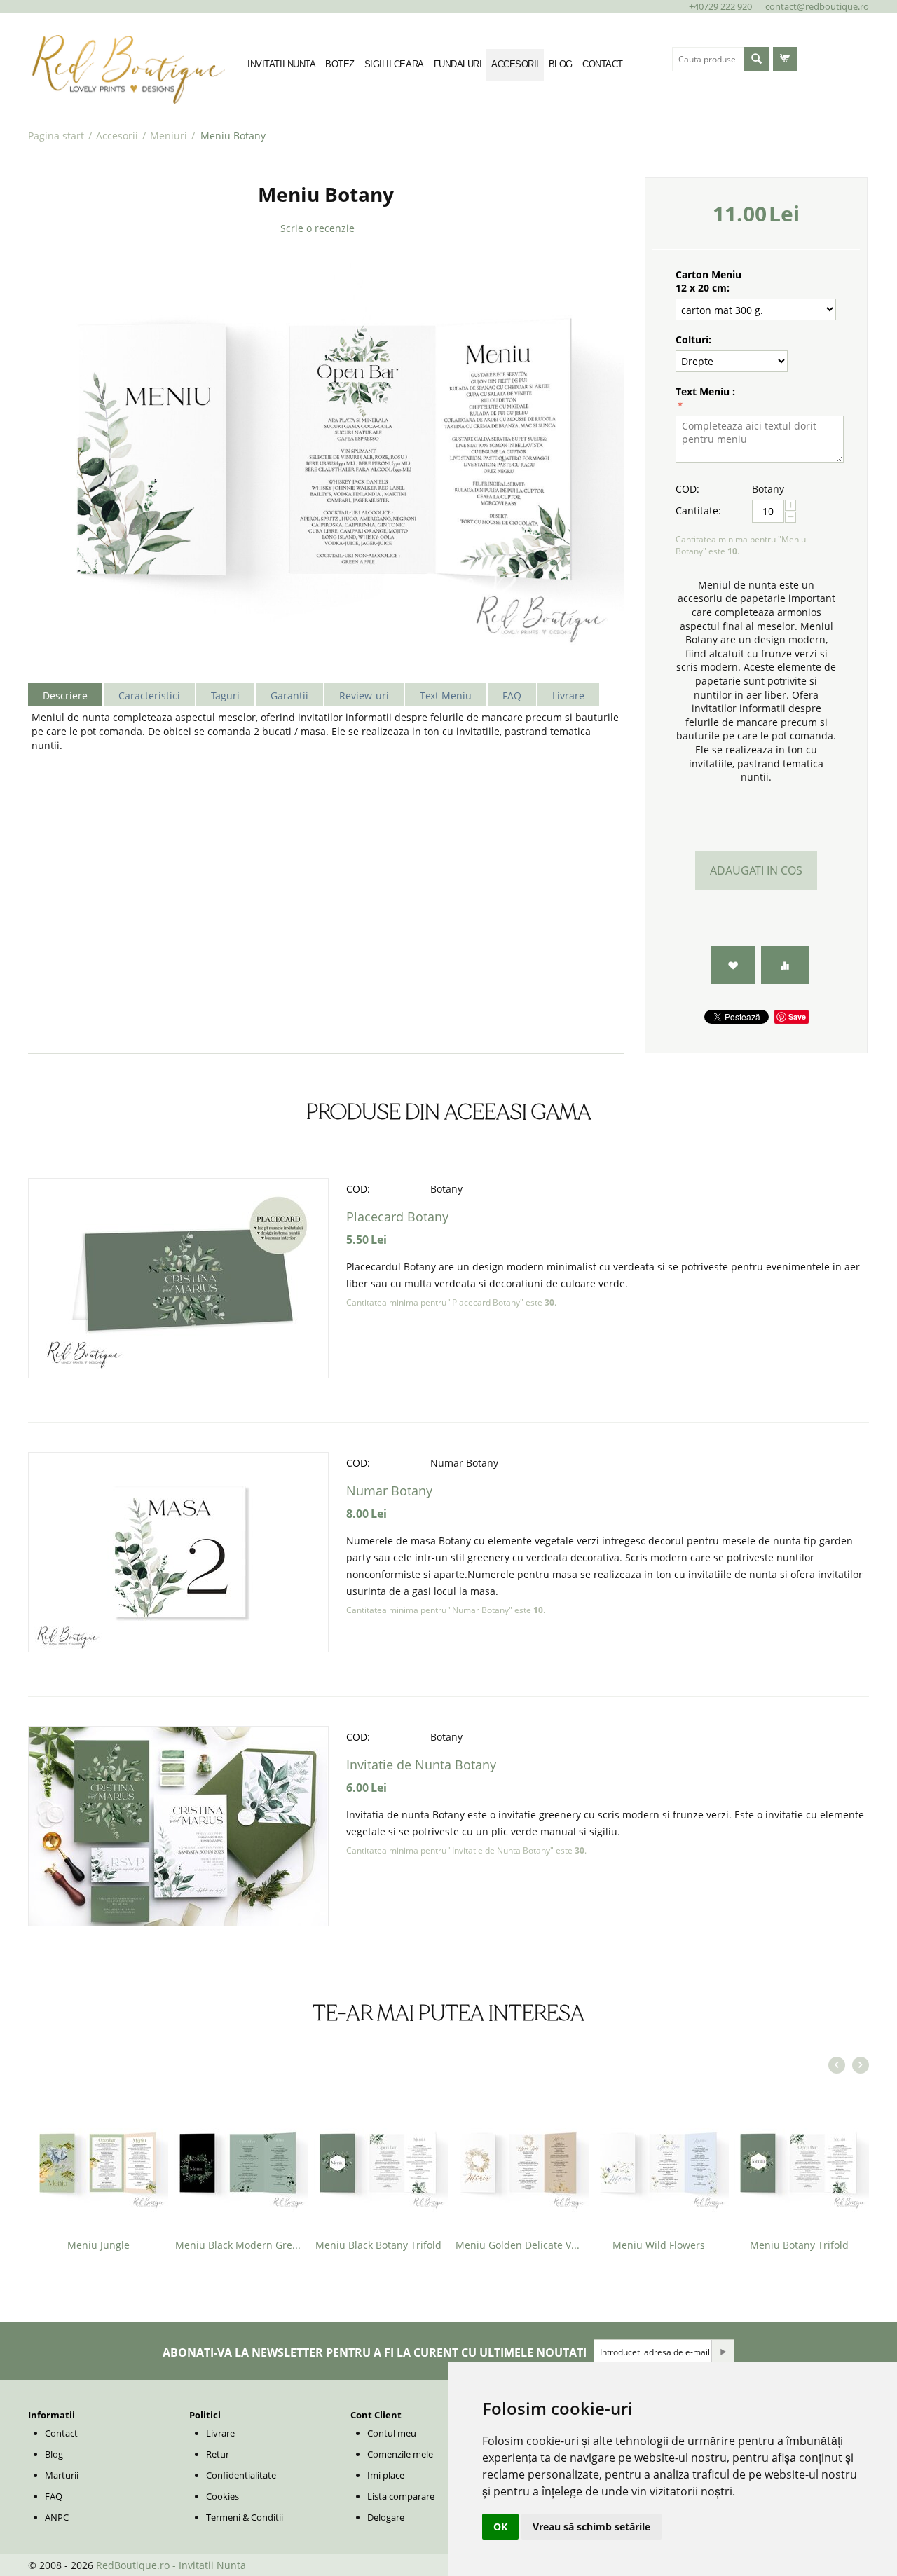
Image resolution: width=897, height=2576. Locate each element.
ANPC (57, 2517)
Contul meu (392, 2433)
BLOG (561, 64)
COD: (687, 489)
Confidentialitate (241, 2475)
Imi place (386, 2475)
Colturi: (693, 340)
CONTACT (603, 64)
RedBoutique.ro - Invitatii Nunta (171, 2565)
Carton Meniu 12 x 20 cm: (708, 281)
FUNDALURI (458, 64)
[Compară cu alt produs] (785, 965)
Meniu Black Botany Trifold (378, 2245)
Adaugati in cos (756, 870)
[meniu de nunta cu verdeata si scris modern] (326, 454)
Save (797, 1016)
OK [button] (500, 2527)
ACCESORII (515, 64)
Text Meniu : (705, 391)
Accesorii (117, 136)
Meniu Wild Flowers (659, 2245)
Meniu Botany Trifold (799, 2245)
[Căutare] (756, 59)
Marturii (62, 2475)
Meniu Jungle (98, 2245)
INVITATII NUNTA (281, 64)
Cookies (222, 2496)
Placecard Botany (397, 1217)
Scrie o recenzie (317, 228)
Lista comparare (401, 2496)
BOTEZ (340, 64)
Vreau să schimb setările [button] (591, 2527)
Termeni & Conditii (245, 2517)
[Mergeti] (723, 2352)
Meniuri (169, 136)
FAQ (54, 2496)
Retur (218, 2454)
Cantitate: (698, 511)
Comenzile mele (400, 2454)
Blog (54, 2454)
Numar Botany (389, 1491)
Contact (61, 2433)
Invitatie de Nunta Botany (421, 1765)
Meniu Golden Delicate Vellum (519, 2245)
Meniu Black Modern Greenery (238, 2245)
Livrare (220, 2433)
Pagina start (56, 136)
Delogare (386, 2517)
